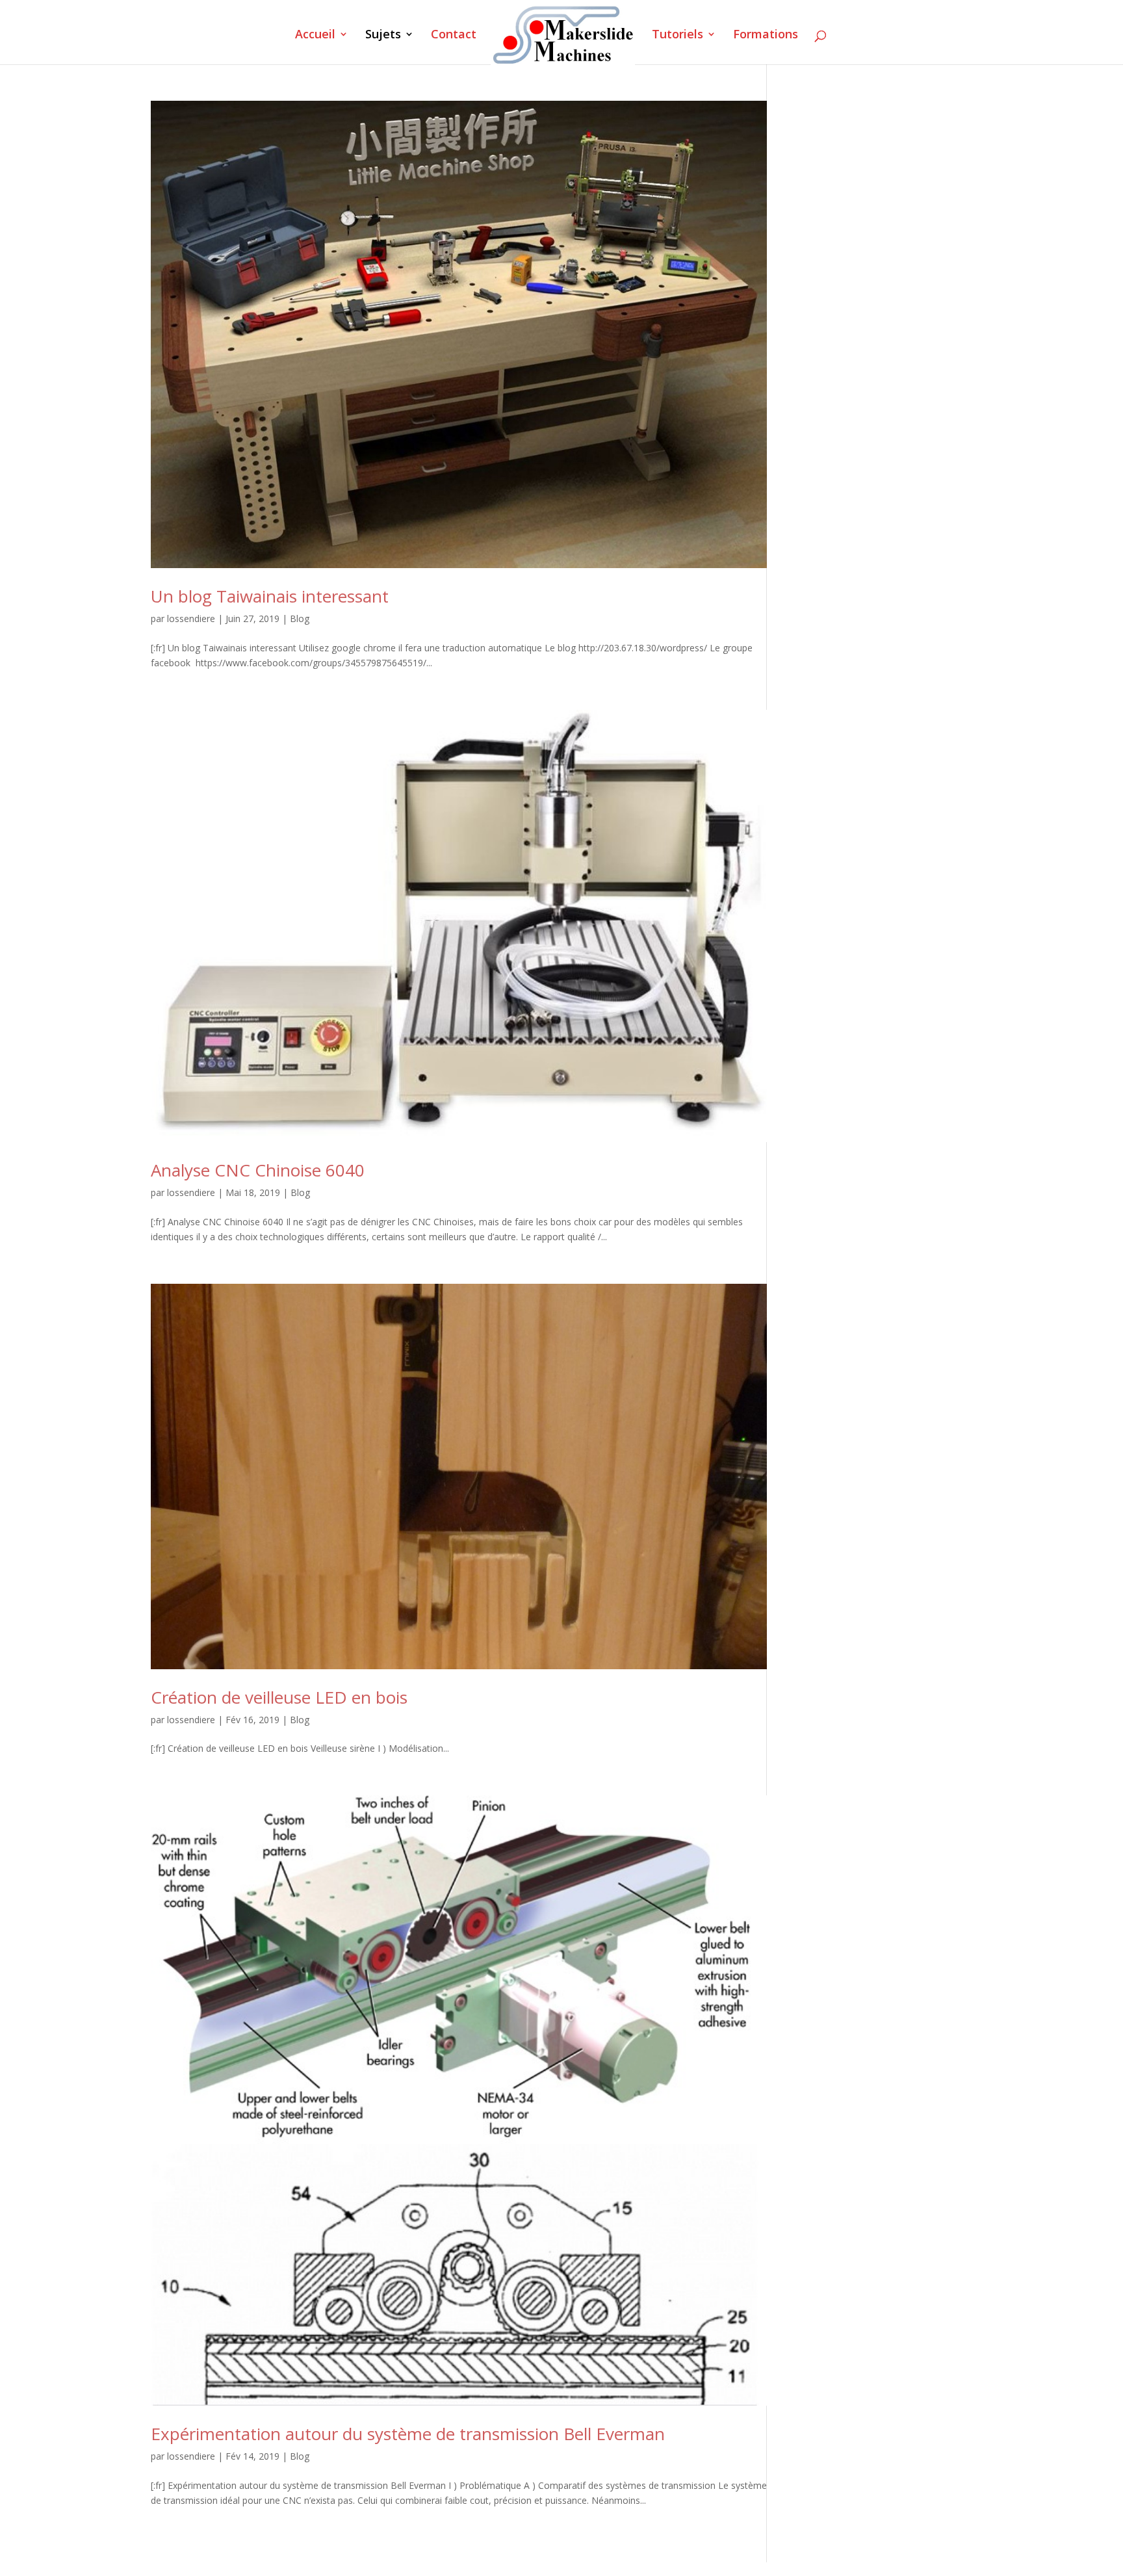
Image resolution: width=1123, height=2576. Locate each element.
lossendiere (191, 618)
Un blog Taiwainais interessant (270, 596)
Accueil (315, 35)
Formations (766, 35)
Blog (300, 618)
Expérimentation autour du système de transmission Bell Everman (408, 2434)
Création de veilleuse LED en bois (279, 1697)
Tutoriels (678, 35)
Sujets (383, 35)
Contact (454, 35)
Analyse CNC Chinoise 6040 (258, 1170)
